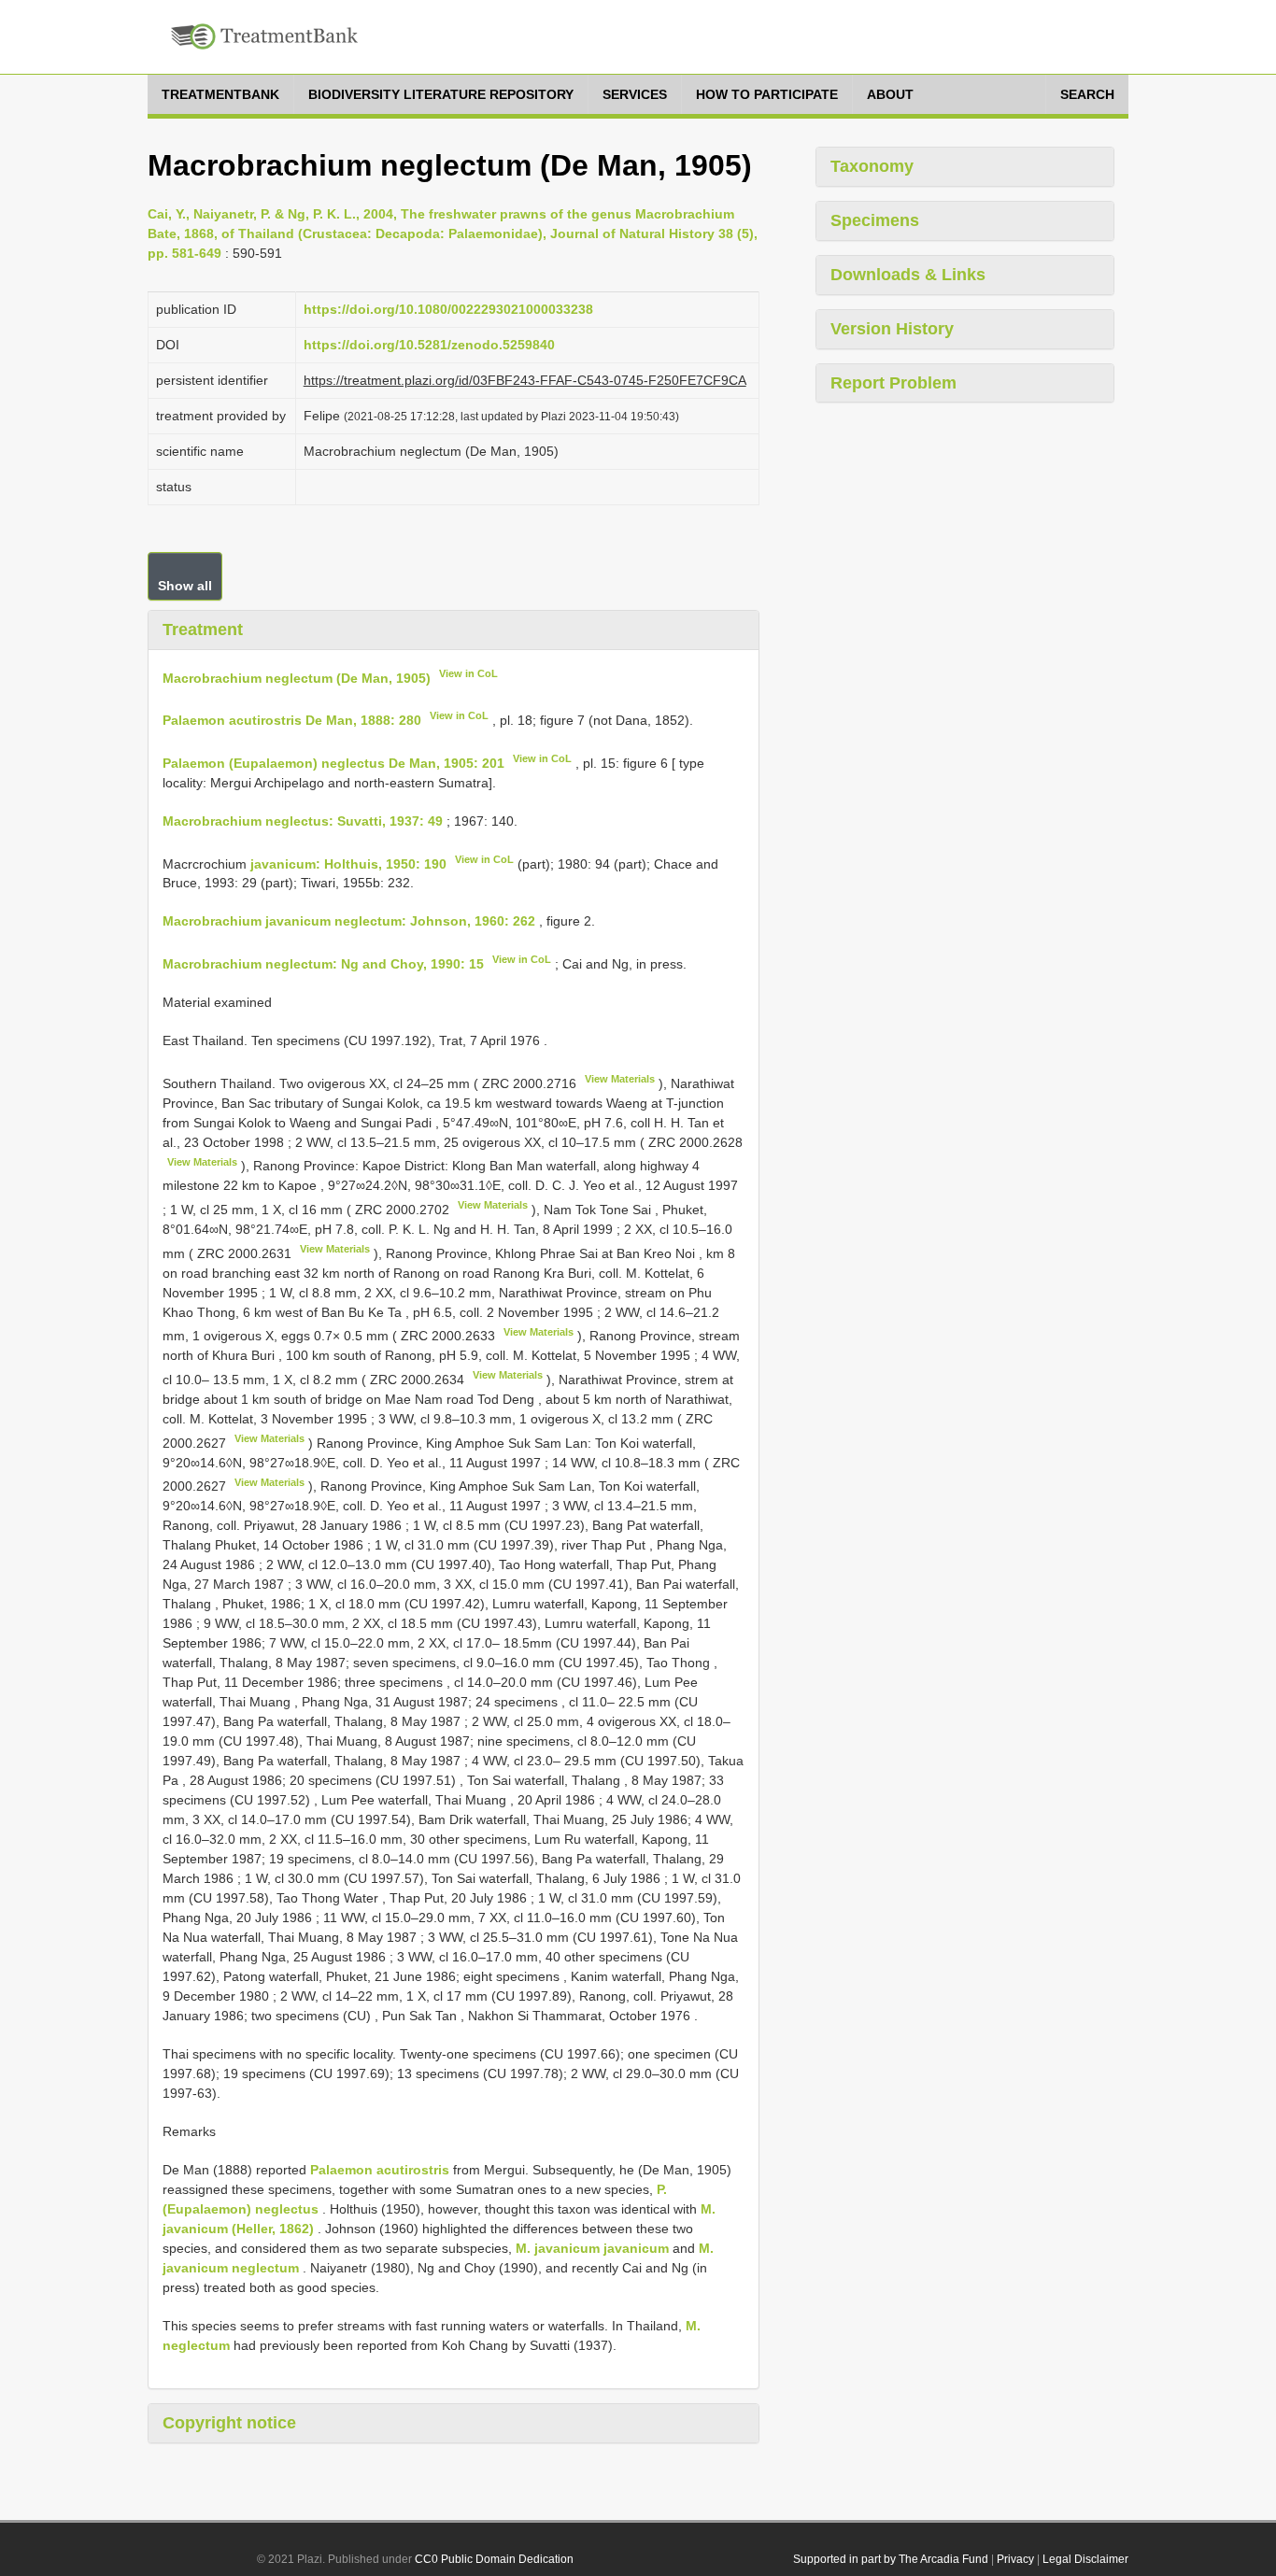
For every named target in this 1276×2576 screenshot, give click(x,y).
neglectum (265, 2268)
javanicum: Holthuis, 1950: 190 (348, 863)
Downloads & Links (908, 275)
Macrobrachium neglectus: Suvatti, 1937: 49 (303, 821)
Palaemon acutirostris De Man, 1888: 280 (292, 720)
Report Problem (893, 383)
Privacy (1015, 2559)
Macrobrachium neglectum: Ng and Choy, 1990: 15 (323, 964)
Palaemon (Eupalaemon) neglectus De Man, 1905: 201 (333, 763)
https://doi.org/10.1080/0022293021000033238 (448, 309)
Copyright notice (229, 2423)
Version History (892, 329)
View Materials (620, 1079)
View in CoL (468, 673)
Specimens (875, 220)
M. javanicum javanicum (592, 2248)
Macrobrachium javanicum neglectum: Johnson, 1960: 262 (349, 921)
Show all (185, 586)
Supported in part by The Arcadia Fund (891, 2559)
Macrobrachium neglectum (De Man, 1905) (297, 677)
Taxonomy (872, 166)
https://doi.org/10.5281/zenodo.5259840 (429, 345)
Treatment (203, 630)
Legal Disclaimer (1085, 2559)
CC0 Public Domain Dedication (494, 2559)
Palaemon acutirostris (380, 2170)
